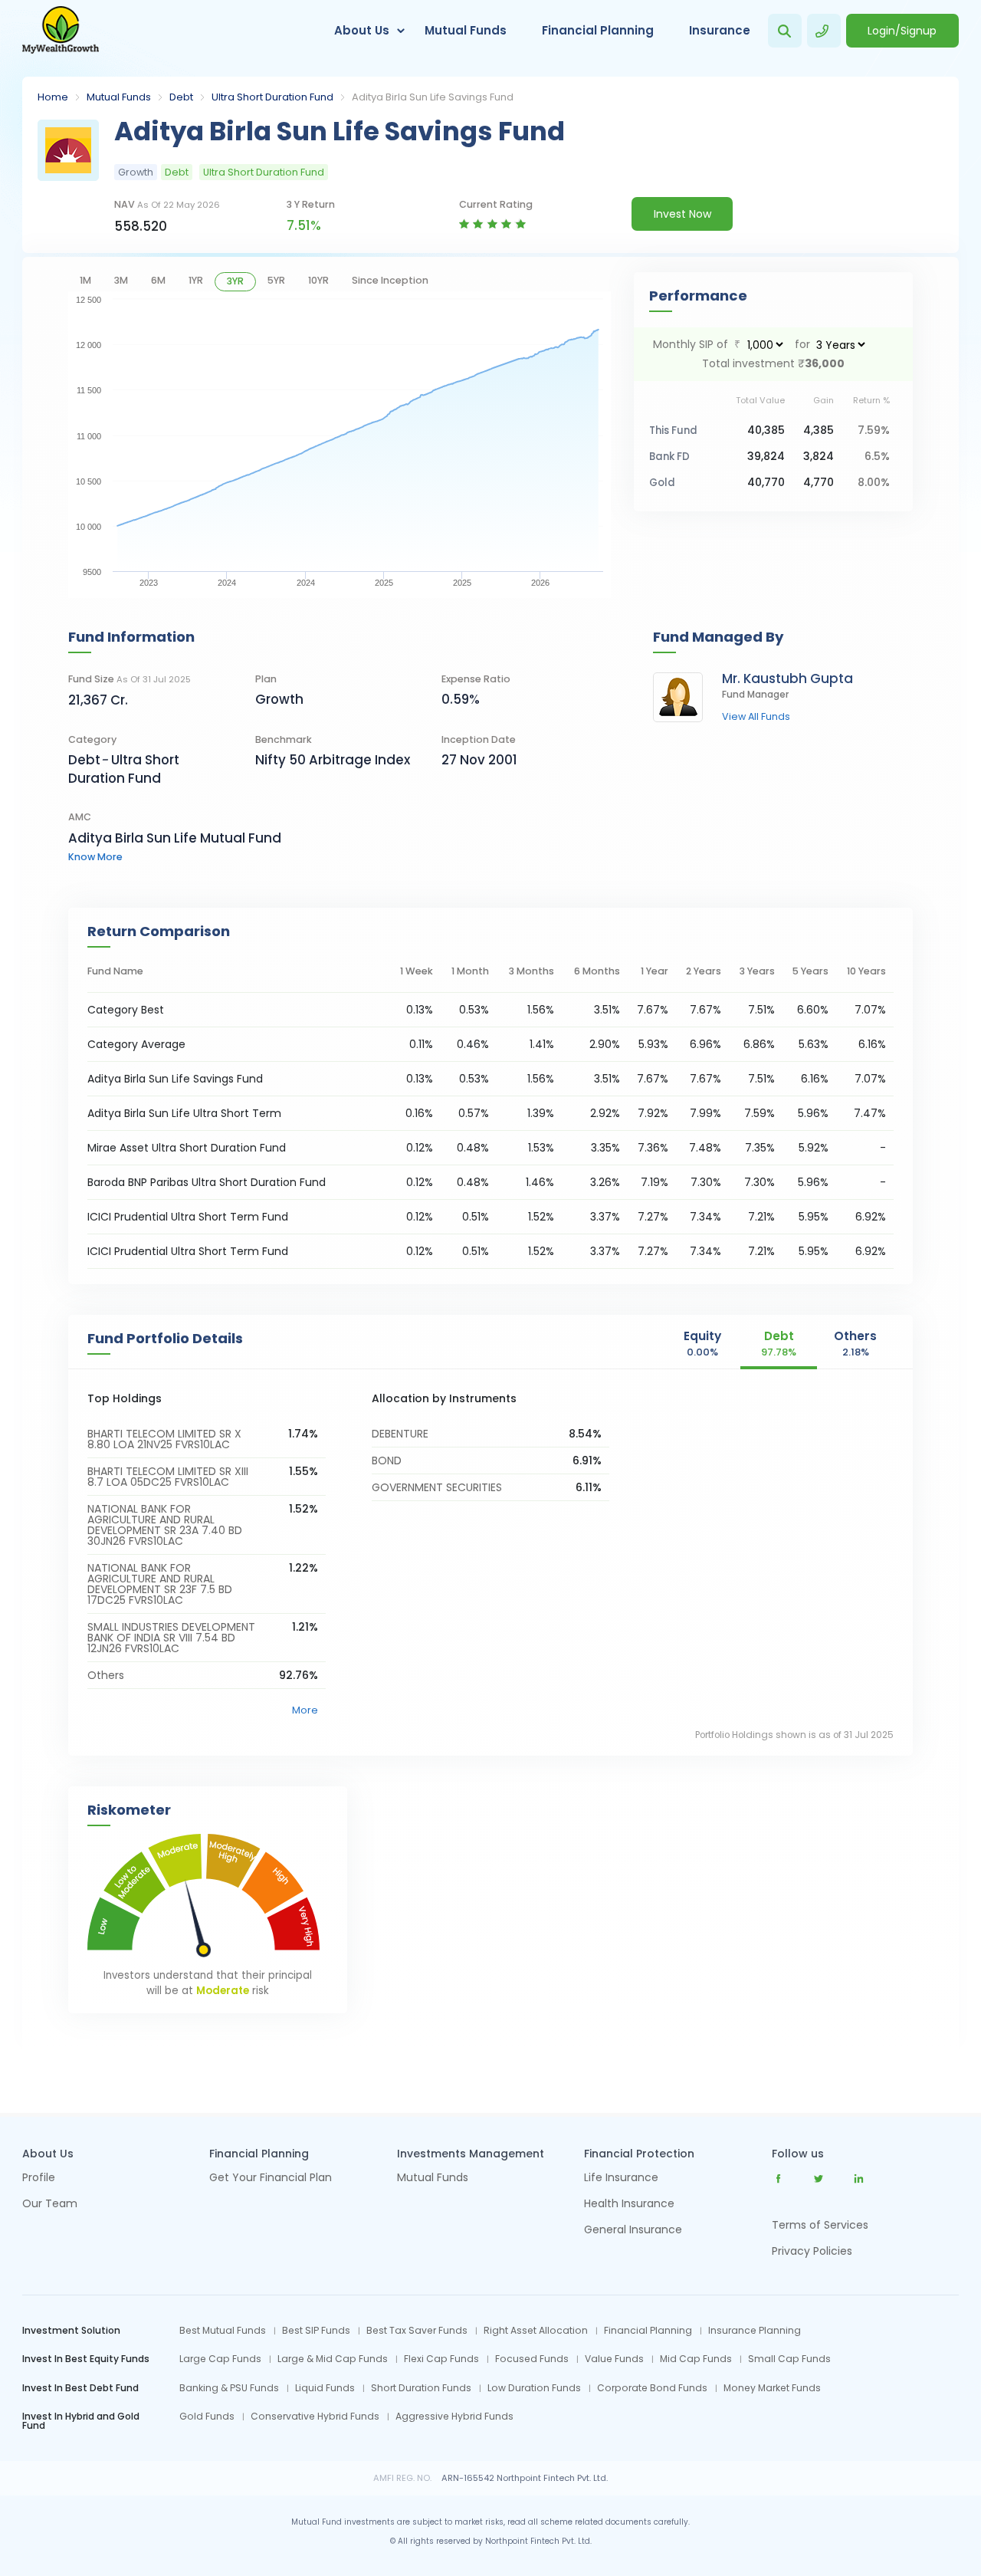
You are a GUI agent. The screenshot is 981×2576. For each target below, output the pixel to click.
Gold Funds (207, 2417)
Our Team (50, 2205)
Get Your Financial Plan (271, 2178)
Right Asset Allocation (536, 2331)
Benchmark (284, 739)
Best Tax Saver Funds (417, 2331)
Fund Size (130, 679)
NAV (167, 204)
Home (53, 97)
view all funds (756, 717)
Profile (39, 2178)
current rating (496, 204)
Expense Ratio (476, 679)
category (92, 739)
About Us (362, 30)
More (305, 1710)
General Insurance (633, 2231)
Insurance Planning (755, 2331)
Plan (266, 679)
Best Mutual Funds (223, 2331)
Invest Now (682, 214)
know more (95, 857)
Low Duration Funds (534, 2388)
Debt (181, 97)
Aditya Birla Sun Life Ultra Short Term (184, 1113)
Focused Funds (532, 2359)
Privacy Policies (812, 2251)
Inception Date (479, 739)
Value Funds (614, 2359)
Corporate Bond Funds (652, 2388)
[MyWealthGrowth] (61, 31)
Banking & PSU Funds (229, 2388)
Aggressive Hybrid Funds (454, 2417)
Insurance (720, 30)
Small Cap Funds (789, 2359)
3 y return (311, 204)
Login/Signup (902, 31)
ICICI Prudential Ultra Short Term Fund (188, 1217)
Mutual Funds (466, 30)
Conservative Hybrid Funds (315, 2417)
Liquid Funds (325, 2388)
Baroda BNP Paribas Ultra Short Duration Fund (207, 1182)
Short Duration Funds (421, 2388)
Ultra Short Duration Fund (272, 97)
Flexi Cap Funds (441, 2359)
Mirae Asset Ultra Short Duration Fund (187, 1148)
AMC (80, 817)
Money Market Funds (772, 2388)
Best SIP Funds (316, 2331)
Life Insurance (621, 2178)
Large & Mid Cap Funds (333, 2359)
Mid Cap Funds (696, 2359)
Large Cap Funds (220, 2359)
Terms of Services (820, 2225)
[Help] (824, 31)
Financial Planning (598, 30)
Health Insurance (629, 2205)
